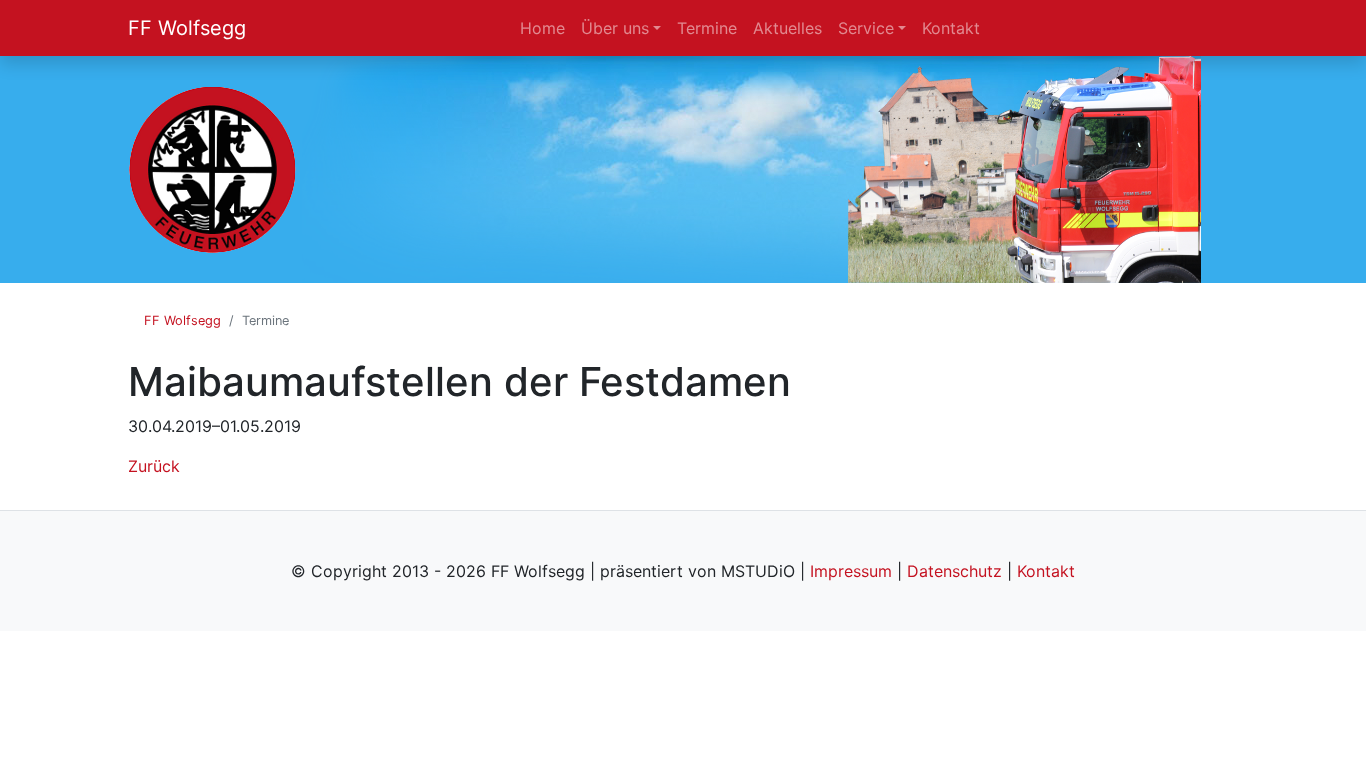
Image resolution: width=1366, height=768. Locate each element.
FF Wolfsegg (187, 28)
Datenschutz (954, 571)
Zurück (154, 466)
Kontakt (1046, 571)
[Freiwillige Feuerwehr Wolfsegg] (212, 168)
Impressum (851, 571)
